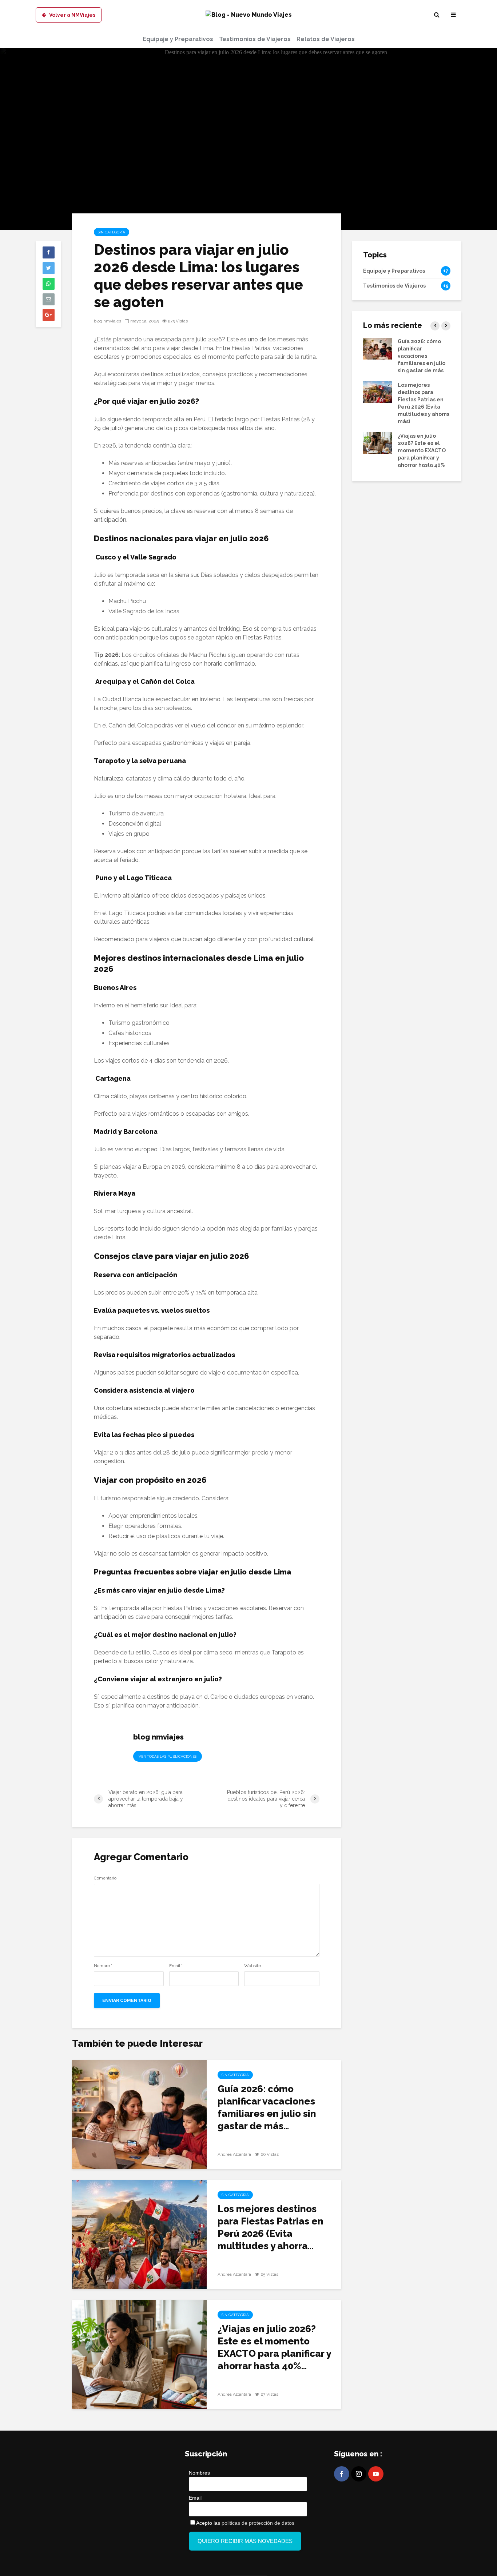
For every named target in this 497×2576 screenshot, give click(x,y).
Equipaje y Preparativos (178, 39)
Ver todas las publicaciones (168, 1756)
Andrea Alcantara (234, 2154)
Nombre (103, 1966)
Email (176, 1966)
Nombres (199, 2473)
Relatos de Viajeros (326, 39)
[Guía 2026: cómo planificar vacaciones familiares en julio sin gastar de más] (139, 2114)
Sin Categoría (112, 232)
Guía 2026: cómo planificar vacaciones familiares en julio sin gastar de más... (267, 2107)
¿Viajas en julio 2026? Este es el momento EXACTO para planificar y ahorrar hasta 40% (422, 450)
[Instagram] (359, 2474)
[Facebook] (342, 2474)
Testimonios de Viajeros (255, 39)
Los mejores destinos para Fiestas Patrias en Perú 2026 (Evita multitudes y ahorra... (271, 2227)
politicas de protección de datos (258, 2523)
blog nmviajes (108, 321)
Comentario (105, 1878)
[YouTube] (376, 2474)
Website (253, 1966)
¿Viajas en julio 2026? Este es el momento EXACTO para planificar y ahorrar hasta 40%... (274, 2347)
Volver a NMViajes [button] (72, 15)
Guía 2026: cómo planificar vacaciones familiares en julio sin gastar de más (422, 356)
